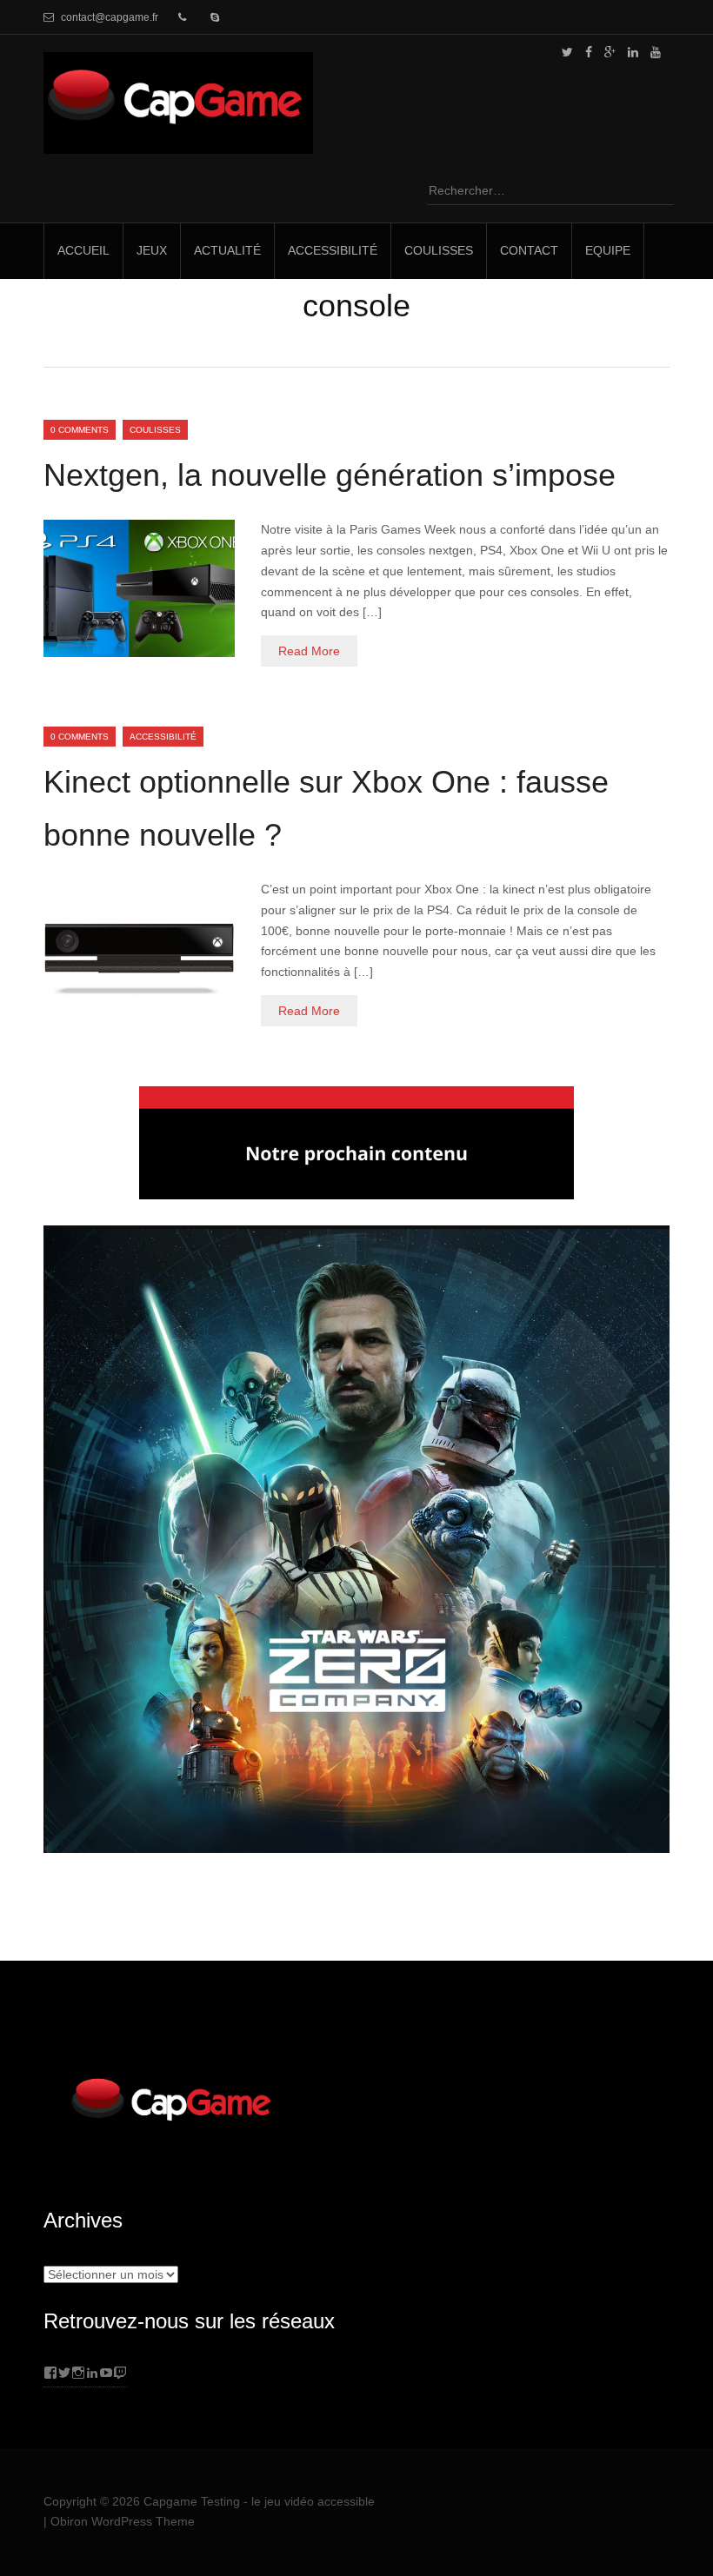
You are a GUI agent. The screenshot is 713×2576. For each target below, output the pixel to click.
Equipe (608, 250)
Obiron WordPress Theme (123, 2521)
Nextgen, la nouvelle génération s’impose (330, 475)
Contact (529, 250)
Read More (309, 651)
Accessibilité (333, 250)
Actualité (227, 250)
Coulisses (439, 250)
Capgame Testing (192, 2501)
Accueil (83, 250)
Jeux (152, 250)
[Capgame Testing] (178, 143)
